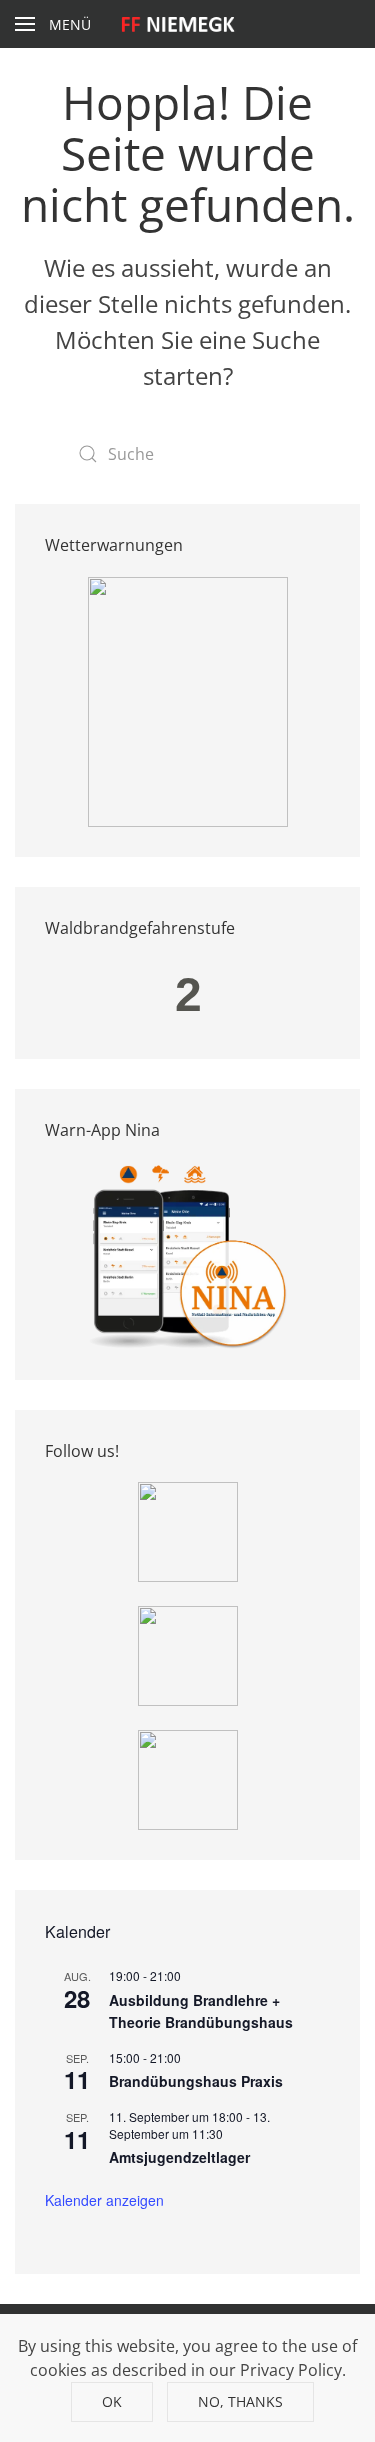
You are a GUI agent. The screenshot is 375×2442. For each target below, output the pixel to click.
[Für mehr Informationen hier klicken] (188, 700)
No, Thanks (240, 2401)
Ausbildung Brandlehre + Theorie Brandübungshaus (201, 2011)
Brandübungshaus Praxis (196, 2081)
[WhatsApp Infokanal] (188, 1530)
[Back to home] (187, 24)
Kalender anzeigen (104, 2200)
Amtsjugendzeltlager (179, 2157)
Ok (112, 2401)
